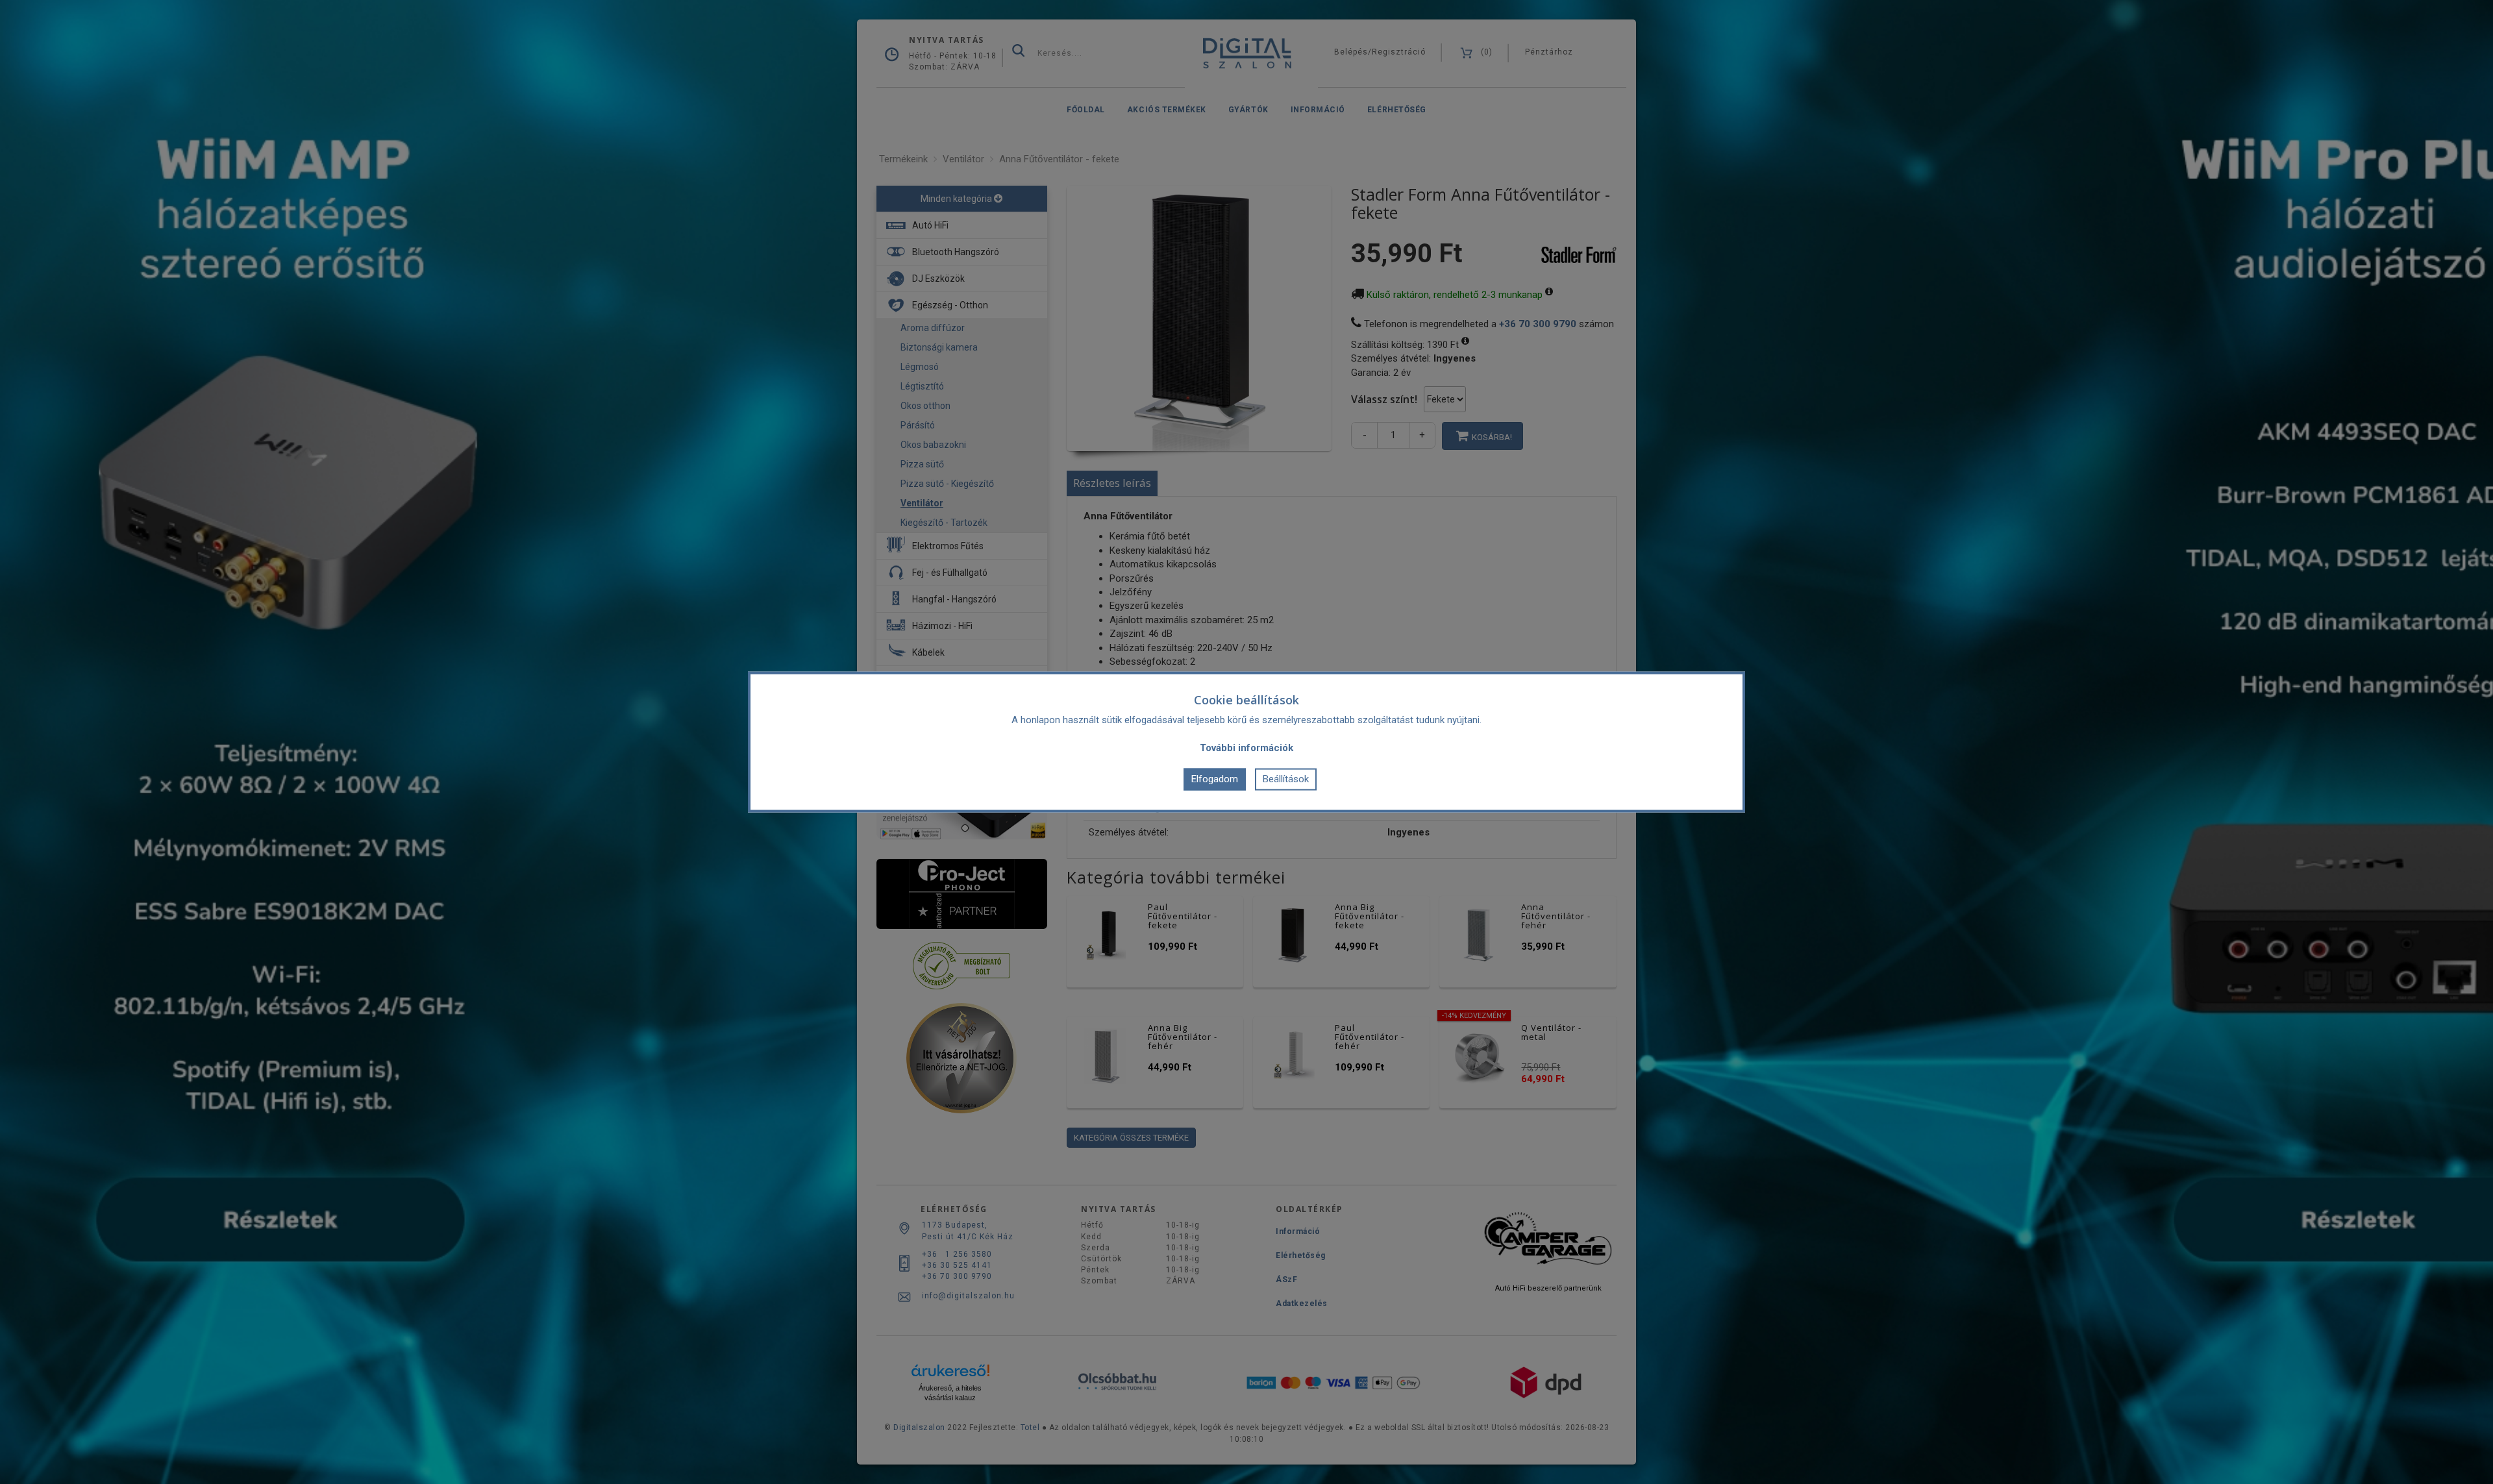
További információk (1246, 747)
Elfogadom (1215, 779)
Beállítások (1286, 779)
